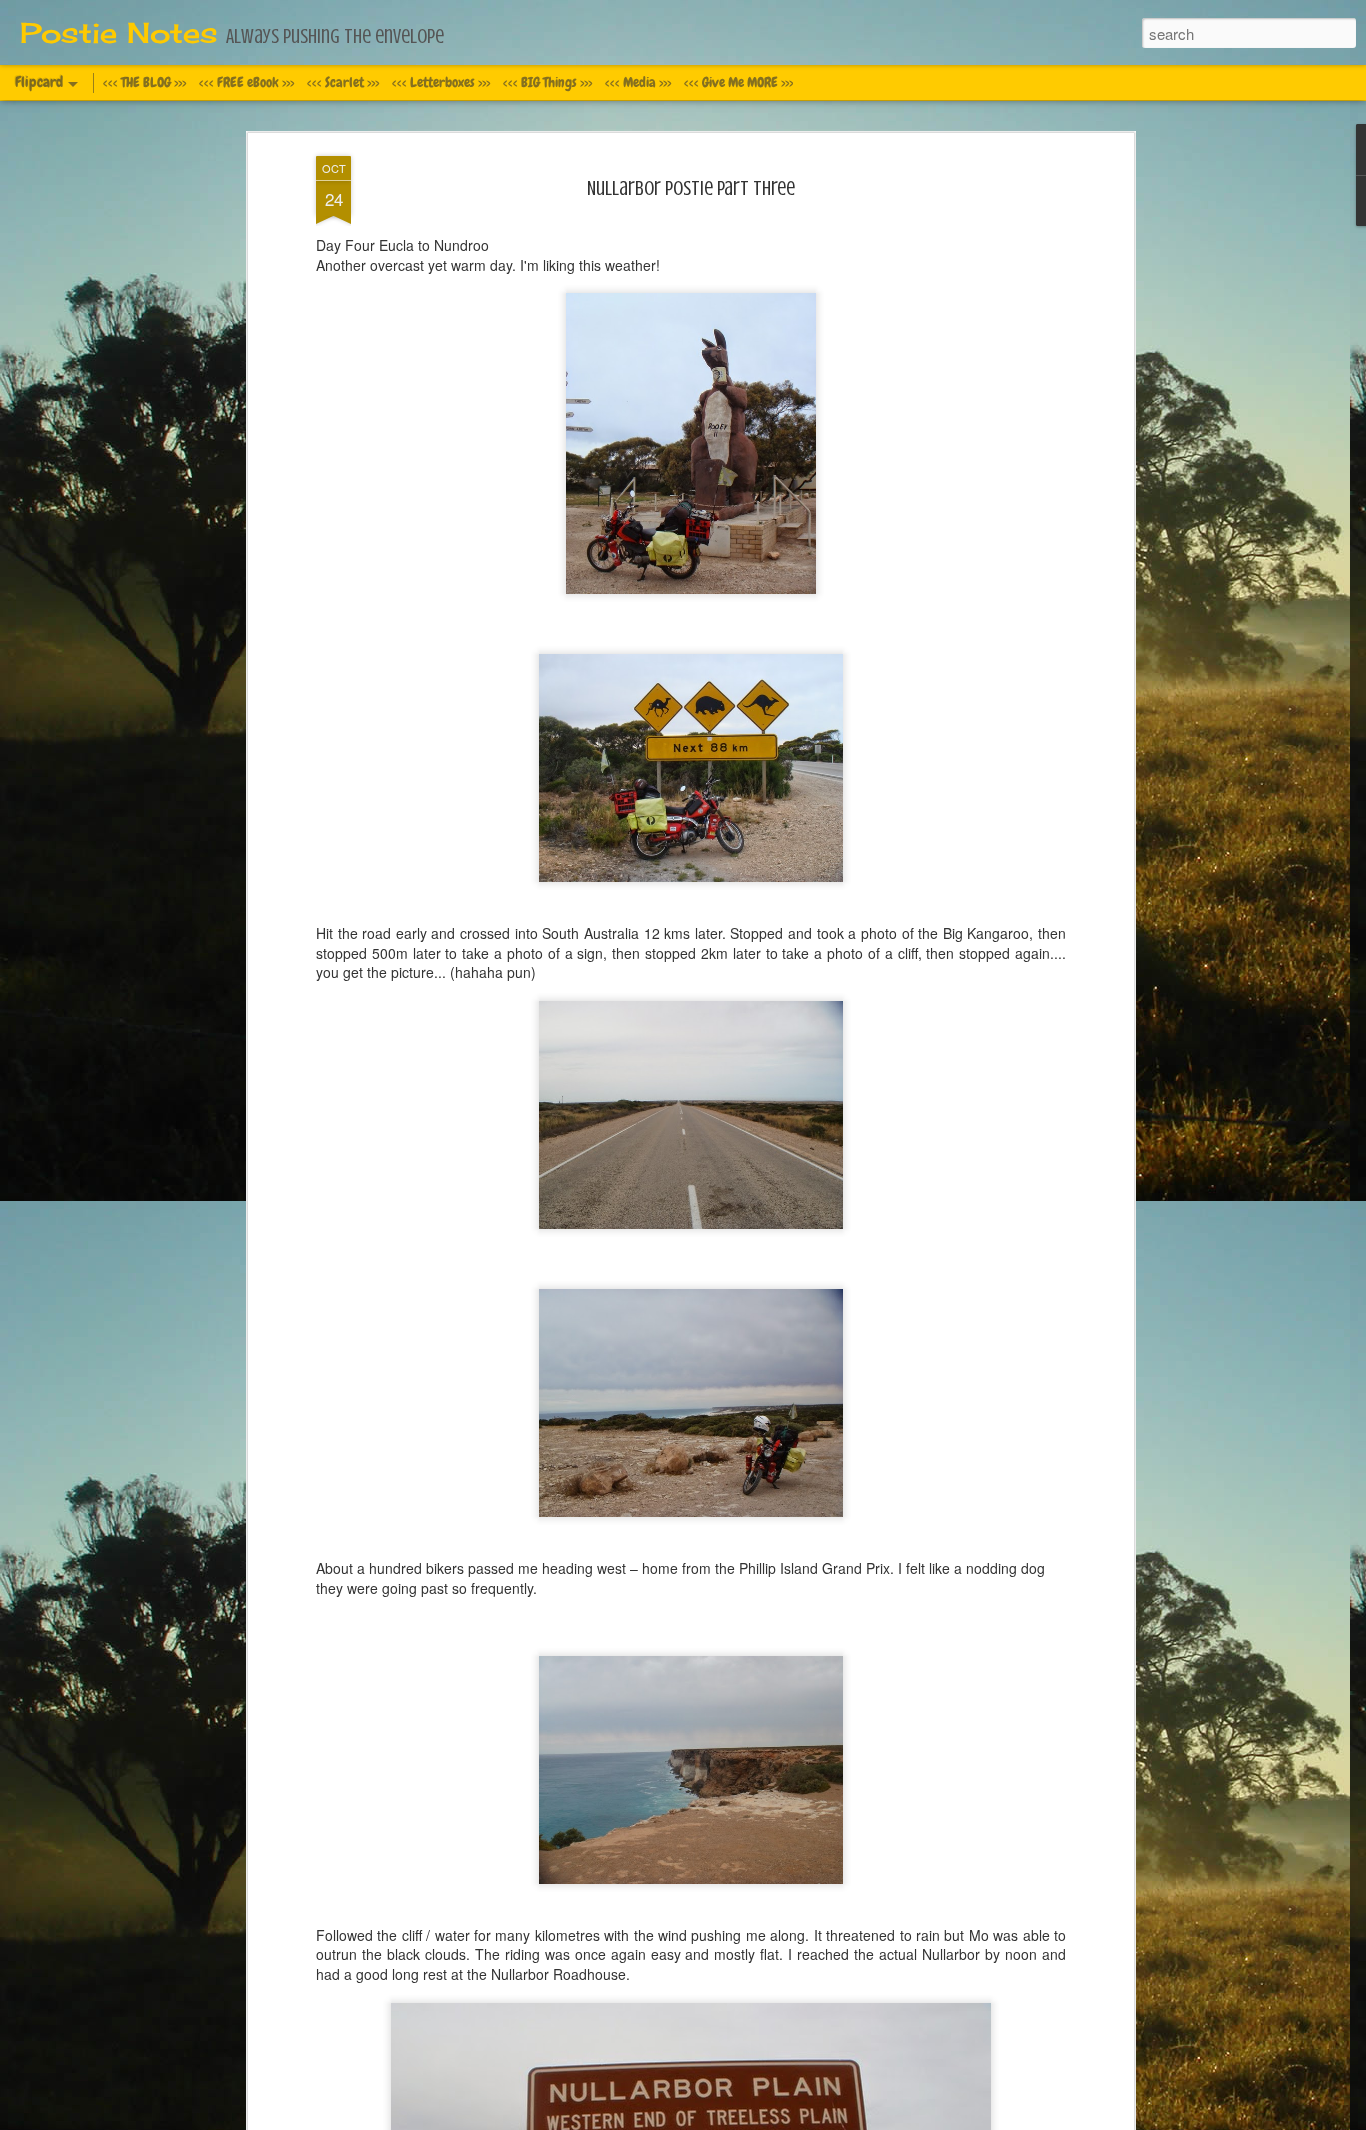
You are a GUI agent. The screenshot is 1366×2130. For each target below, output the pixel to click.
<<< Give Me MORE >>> (738, 82)
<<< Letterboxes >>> (441, 82)
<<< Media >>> (638, 82)
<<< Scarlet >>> (343, 82)
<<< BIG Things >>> (547, 82)
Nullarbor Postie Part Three (691, 188)
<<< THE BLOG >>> (144, 82)
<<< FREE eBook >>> (246, 82)
